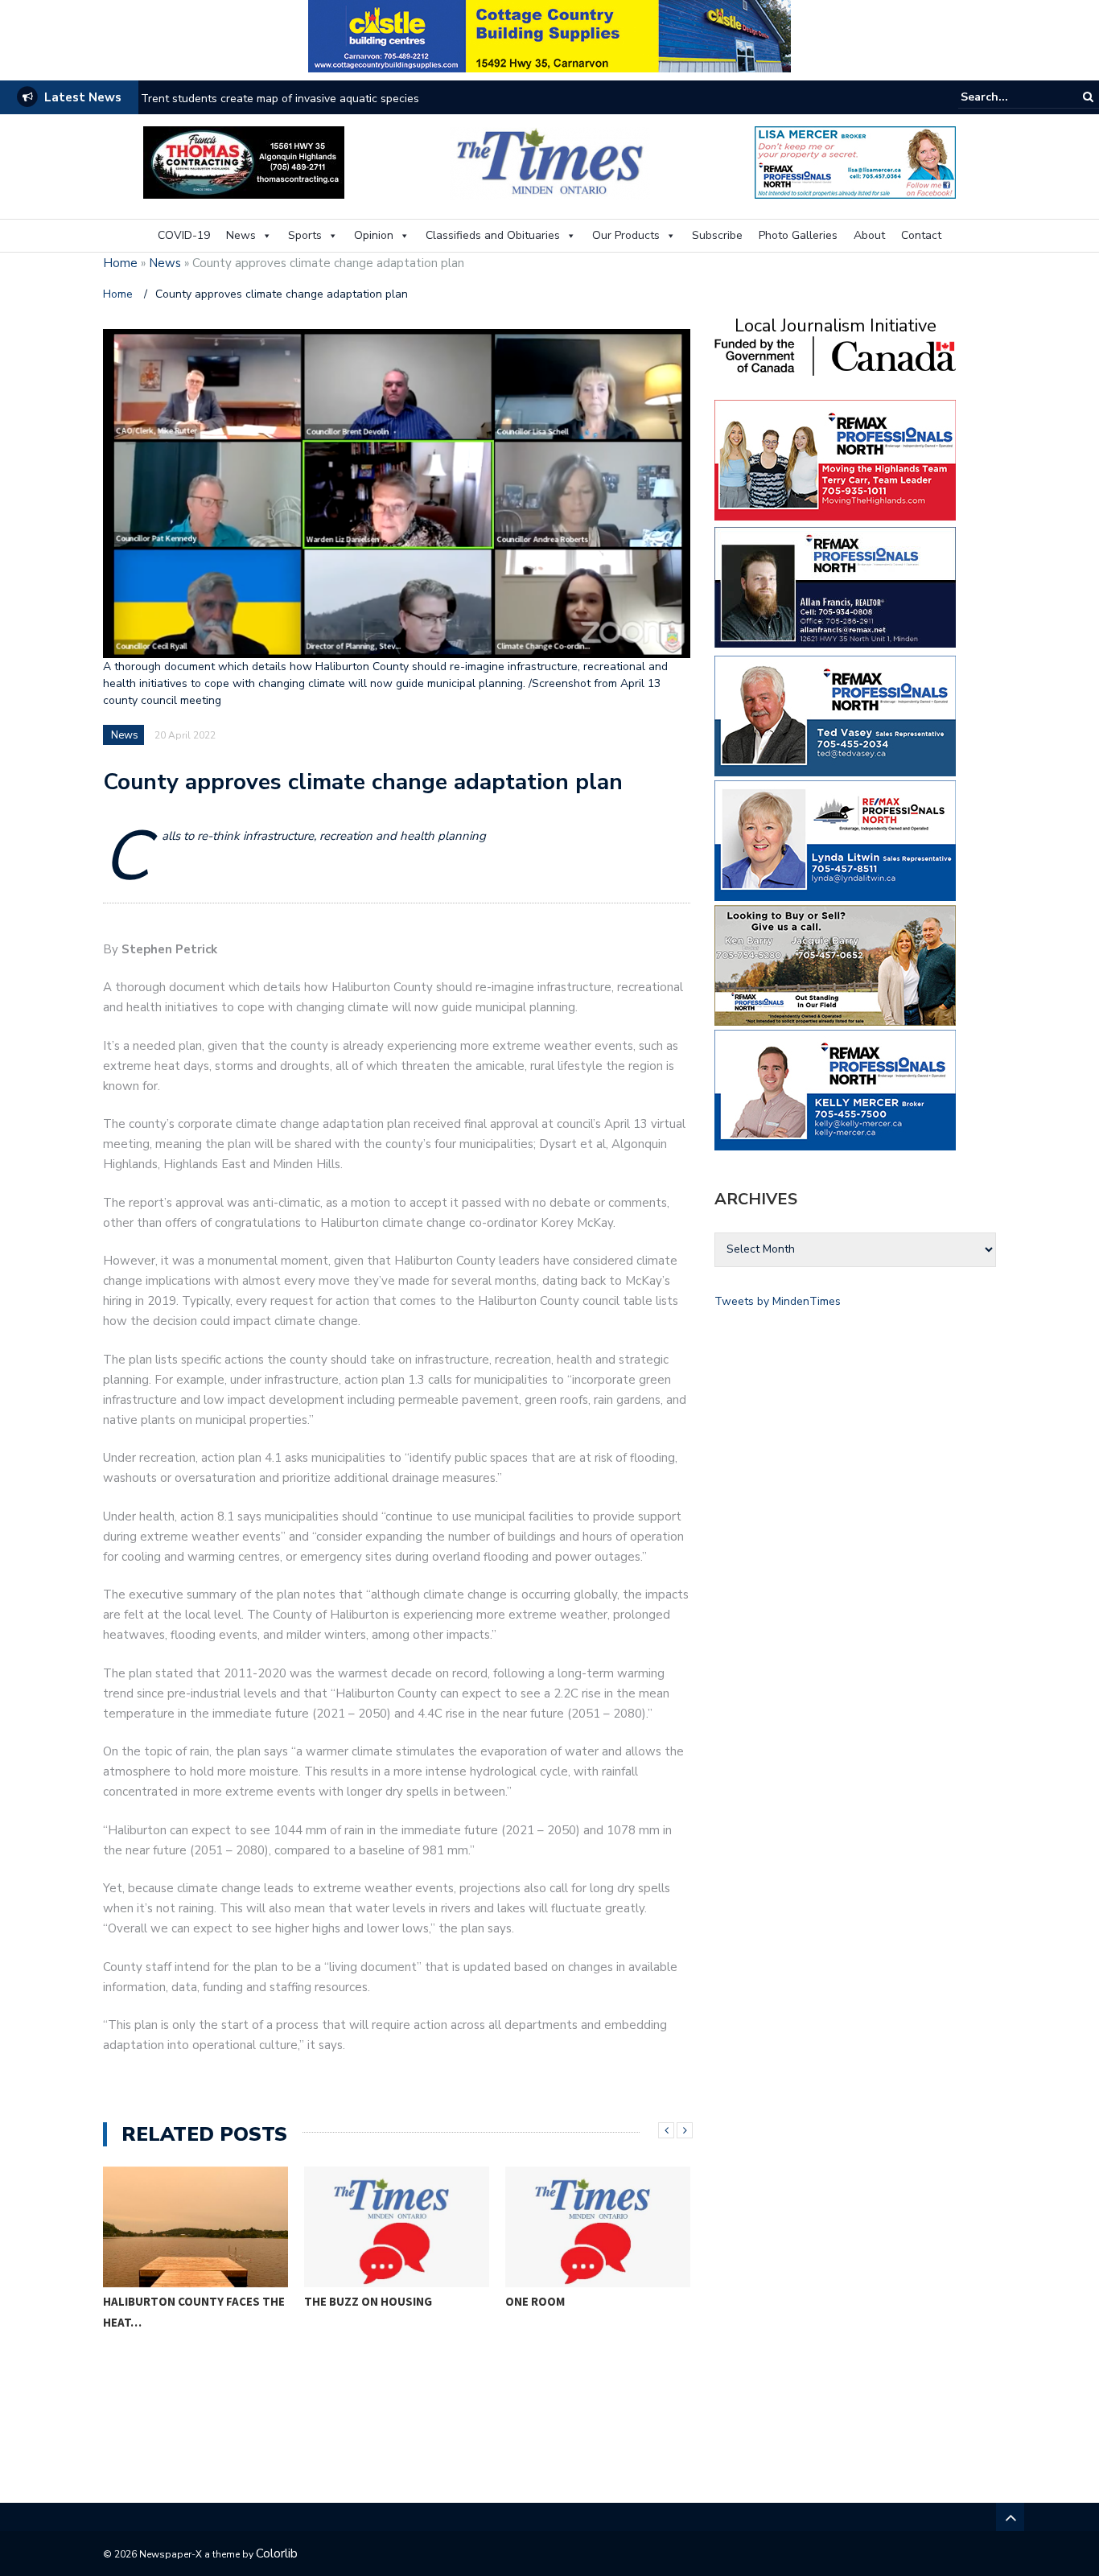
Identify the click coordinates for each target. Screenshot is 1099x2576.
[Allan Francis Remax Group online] (835, 586)
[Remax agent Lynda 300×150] (835, 839)
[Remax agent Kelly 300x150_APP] (835, 1089)
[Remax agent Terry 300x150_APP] (835, 459)
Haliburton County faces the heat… (194, 2312)
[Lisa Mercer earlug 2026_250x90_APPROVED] (855, 161)
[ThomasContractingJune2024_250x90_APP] (244, 161)
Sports (305, 235)
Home (120, 263)
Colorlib (277, 2553)
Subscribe (717, 235)
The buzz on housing (368, 2301)
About (869, 235)
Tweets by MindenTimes (778, 1301)
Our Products (626, 235)
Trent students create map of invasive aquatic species (280, 99)
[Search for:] (1010, 97)
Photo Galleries (798, 235)
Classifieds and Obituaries (493, 235)
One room (535, 2301)
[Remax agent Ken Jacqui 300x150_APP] (835, 964)
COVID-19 (184, 235)
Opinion (374, 235)
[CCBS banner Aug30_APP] (549, 35)
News (241, 235)
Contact (921, 235)
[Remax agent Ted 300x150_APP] (835, 715)
